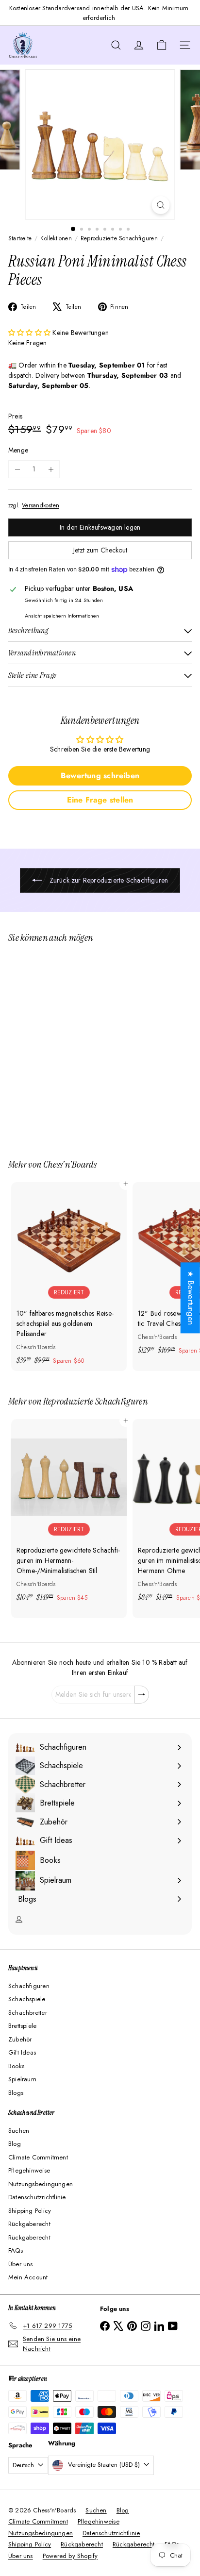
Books (16, 2066)
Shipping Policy (30, 2211)
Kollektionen (56, 238)
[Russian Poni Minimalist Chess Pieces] (69, 1045)
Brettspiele (22, 2026)
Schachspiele (27, 1999)
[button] (30, 333)
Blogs (16, 2093)
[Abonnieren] (142, 1695)
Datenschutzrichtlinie (37, 2197)
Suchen (19, 2131)
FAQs (16, 2250)
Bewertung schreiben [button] (100, 776)
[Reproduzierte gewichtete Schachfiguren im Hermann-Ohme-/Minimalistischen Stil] (69, 1514)
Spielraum (22, 2079)
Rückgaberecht (29, 2224)
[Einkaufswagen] (162, 45)
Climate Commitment (38, 2157)
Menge (18, 450)
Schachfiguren (29, 1986)
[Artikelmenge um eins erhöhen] (51, 469)
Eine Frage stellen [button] (100, 800)
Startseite (20, 238)
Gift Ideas (22, 2052)
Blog (15, 2144)
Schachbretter (28, 2013)
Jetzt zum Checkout (100, 550)
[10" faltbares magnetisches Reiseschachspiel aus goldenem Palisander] (69, 1277)
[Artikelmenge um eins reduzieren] (17, 469)
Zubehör (20, 2039)
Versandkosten (41, 505)
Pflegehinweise (29, 2170)
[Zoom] (161, 205)
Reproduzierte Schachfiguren (119, 238)
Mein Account (28, 2277)
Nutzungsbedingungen (41, 2184)
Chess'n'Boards (70, 1164)
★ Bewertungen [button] (191, 1298)
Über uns (21, 2264)
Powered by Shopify (70, 2556)
